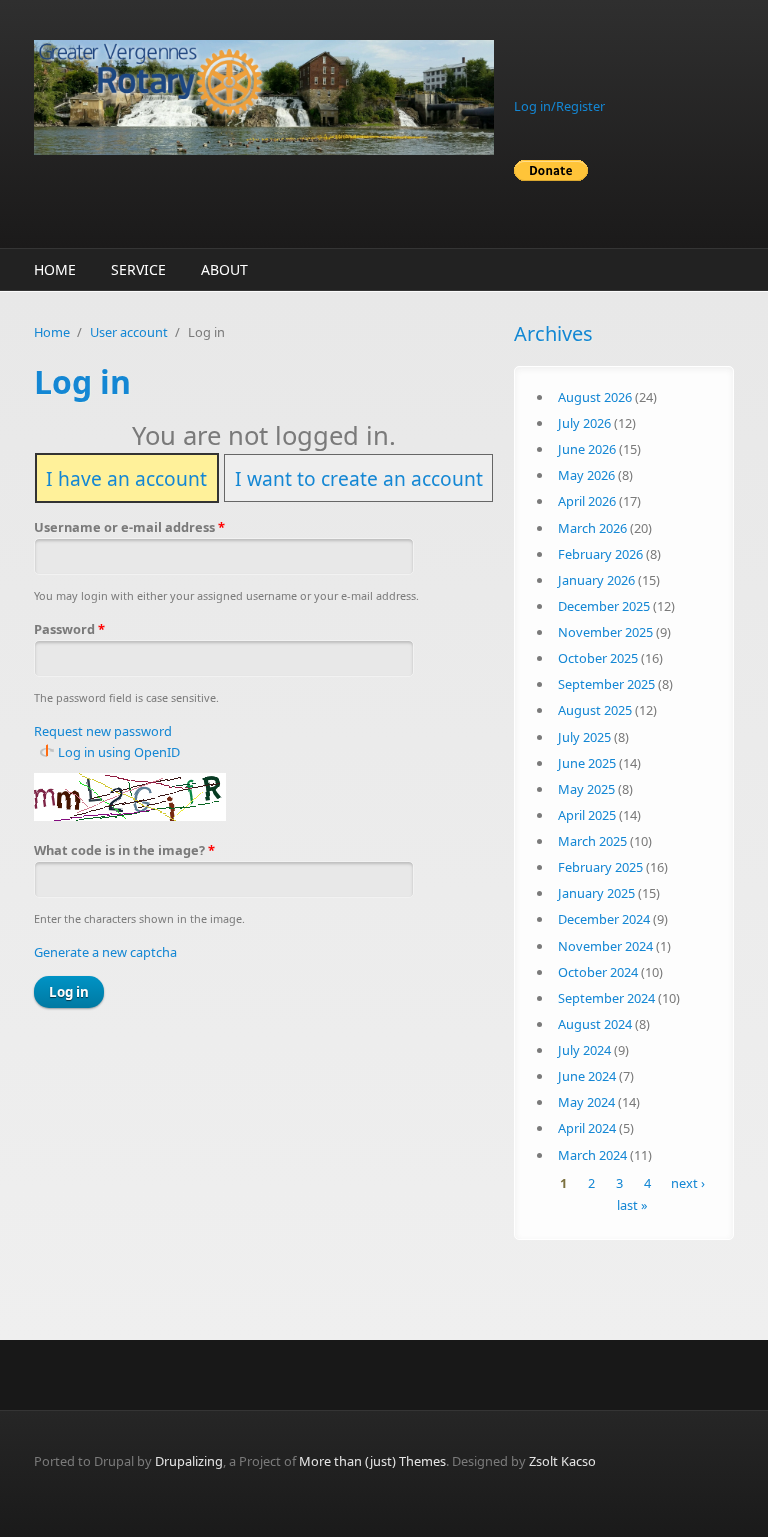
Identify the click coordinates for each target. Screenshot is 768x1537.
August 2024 (595, 1024)
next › (688, 1184)
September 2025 (606, 684)
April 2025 (587, 815)
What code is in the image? (124, 850)
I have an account (126, 477)
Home (55, 269)
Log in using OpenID (119, 752)
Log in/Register (559, 106)
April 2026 (587, 501)
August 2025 (595, 710)
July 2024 (584, 1050)
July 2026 (584, 423)
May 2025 (586, 789)
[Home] (264, 97)
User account (129, 332)
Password (69, 629)
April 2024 (587, 1128)
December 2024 (604, 919)
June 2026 (587, 449)
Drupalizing (189, 1461)
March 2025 (592, 841)
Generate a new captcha (105, 952)
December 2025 (604, 606)
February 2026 (600, 554)
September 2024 (606, 998)
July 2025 (584, 737)
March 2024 (592, 1155)
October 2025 (598, 658)
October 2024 (598, 972)
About (224, 269)
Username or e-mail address (129, 527)
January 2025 (596, 893)
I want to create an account (359, 477)
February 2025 (600, 867)
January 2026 (596, 580)
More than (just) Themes (372, 1461)
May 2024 (586, 1102)
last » (632, 1205)
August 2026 (595, 397)
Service (138, 269)
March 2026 (592, 528)
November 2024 (605, 946)
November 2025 (605, 632)
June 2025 (587, 763)
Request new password (103, 731)
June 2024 (587, 1076)
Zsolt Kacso (562, 1461)
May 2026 (586, 475)
